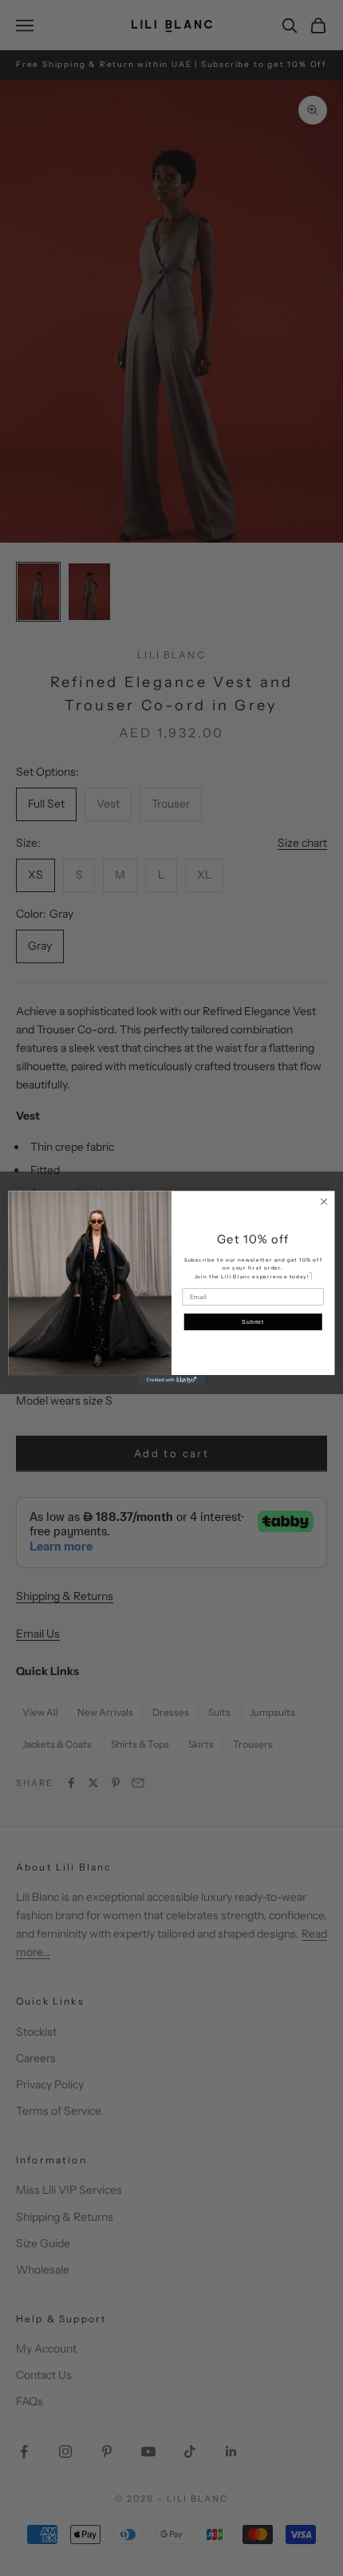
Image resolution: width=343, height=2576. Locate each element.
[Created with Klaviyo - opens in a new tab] (171, 1380)
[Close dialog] (324, 1202)
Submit (253, 1322)
